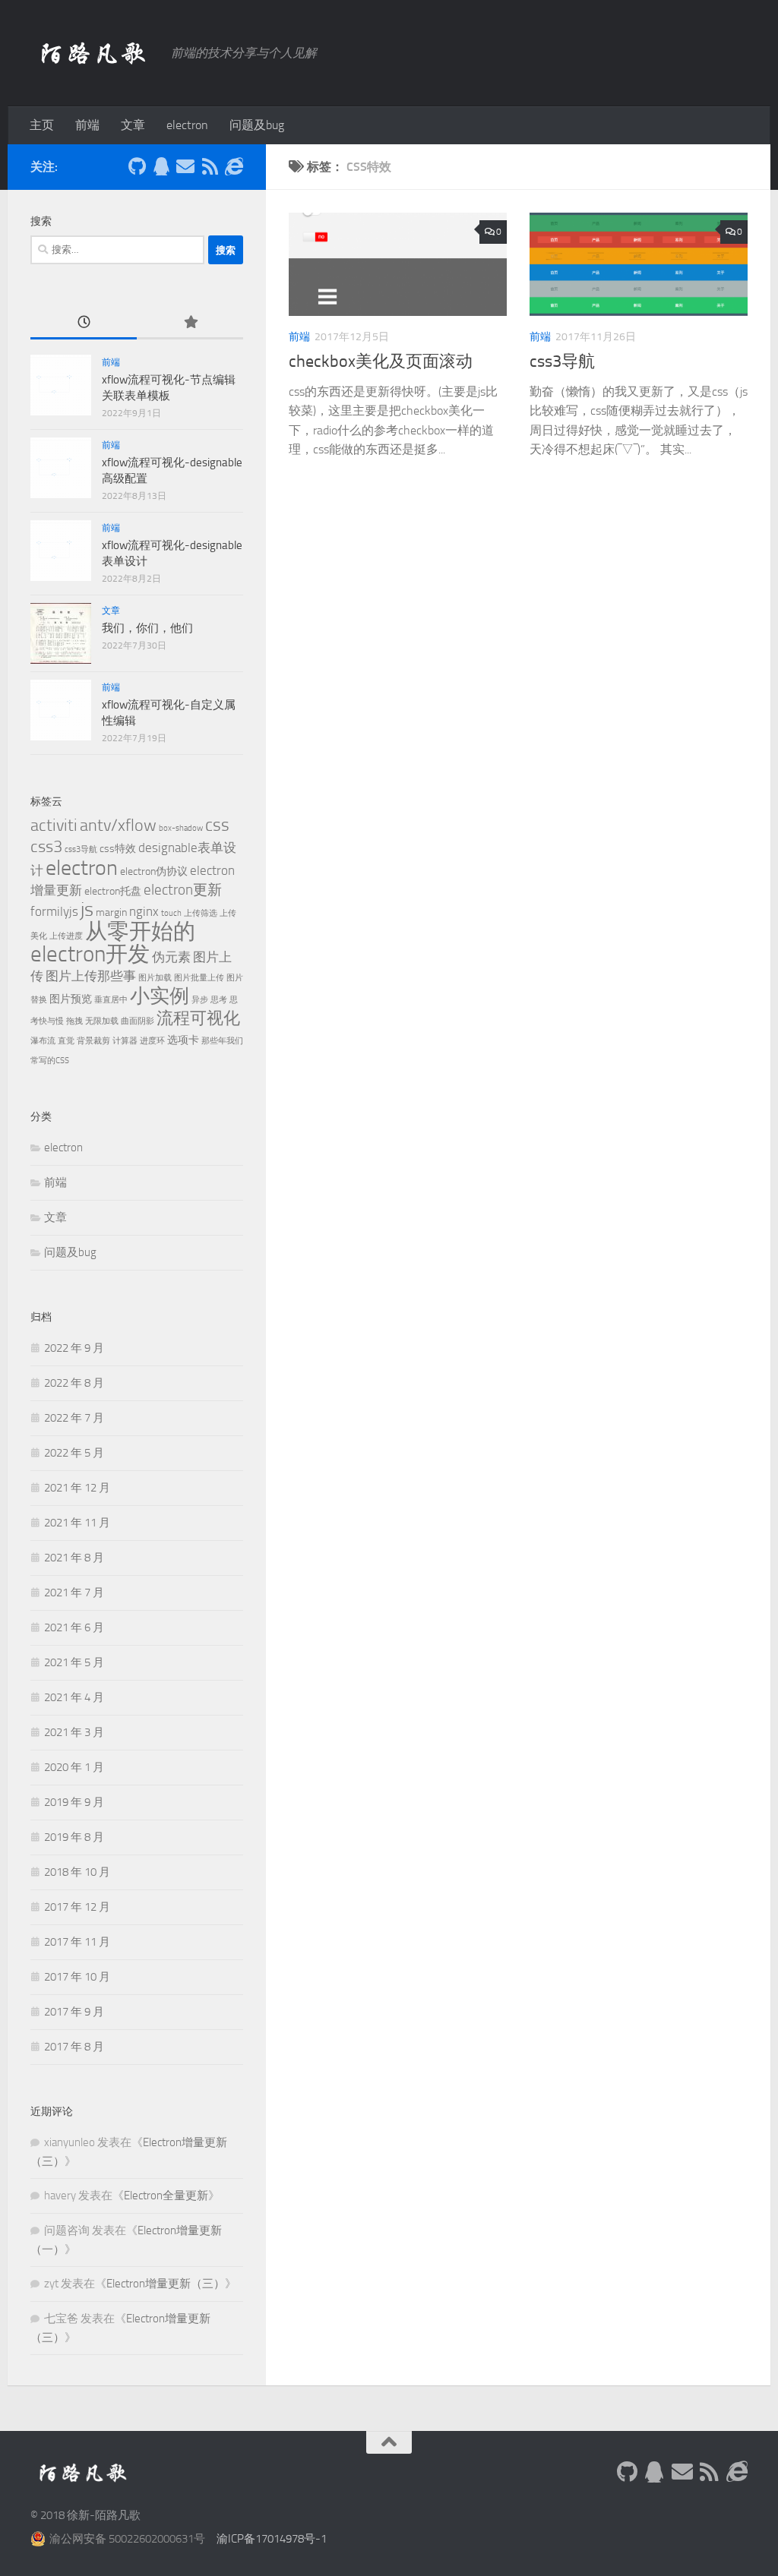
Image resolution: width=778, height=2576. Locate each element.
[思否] (234, 166)
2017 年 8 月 (74, 2047)
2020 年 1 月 (74, 1767)
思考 (219, 1000)
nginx (144, 911)
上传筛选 (201, 913)
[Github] (137, 166)
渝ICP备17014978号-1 (272, 2539)
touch (171, 913)
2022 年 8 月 (74, 1383)
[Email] (185, 166)
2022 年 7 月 (74, 1418)
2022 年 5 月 (74, 1453)
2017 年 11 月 (77, 1942)
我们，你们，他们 (147, 628)
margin (111, 912)
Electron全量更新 (166, 2196)
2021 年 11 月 (77, 1523)
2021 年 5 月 (74, 1662)
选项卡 (183, 1040)
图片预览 (71, 999)
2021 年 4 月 (74, 1697)
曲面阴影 (138, 1021)
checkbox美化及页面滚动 (381, 361)
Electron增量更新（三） (166, 2284)
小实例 (160, 996)
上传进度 (66, 936)
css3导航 (562, 361)
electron (187, 125)
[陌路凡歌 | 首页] (93, 53)
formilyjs (54, 911)
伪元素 (171, 957)
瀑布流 (43, 1041)
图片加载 (155, 978)
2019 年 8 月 (74, 1837)
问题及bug (257, 125)
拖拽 (74, 1021)
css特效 (118, 849)
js (87, 909)
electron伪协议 (154, 871)
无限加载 (102, 1021)
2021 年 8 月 (74, 1558)
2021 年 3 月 (74, 1732)
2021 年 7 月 (74, 1593)
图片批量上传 (199, 978)
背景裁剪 (93, 1041)
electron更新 (183, 890)
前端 (87, 125)
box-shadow (181, 828)
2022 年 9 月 (74, 1348)
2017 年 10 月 (77, 1977)
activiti (54, 825)
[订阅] (210, 166)
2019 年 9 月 (74, 1802)
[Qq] (161, 166)
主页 (42, 125)
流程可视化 (198, 1018)
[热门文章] (190, 323)
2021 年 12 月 (77, 1488)
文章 (133, 125)
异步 (200, 1000)
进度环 (152, 1041)
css (217, 825)
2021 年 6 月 (74, 1627)
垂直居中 (111, 1000)
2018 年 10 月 (77, 1872)
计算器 (125, 1041)
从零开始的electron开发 (113, 943)
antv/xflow (118, 825)
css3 (46, 846)
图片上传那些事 (91, 976)
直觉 (66, 1041)
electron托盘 (113, 891)
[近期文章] (84, 323)
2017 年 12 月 (77, 1907)
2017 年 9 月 (74, 2012)
